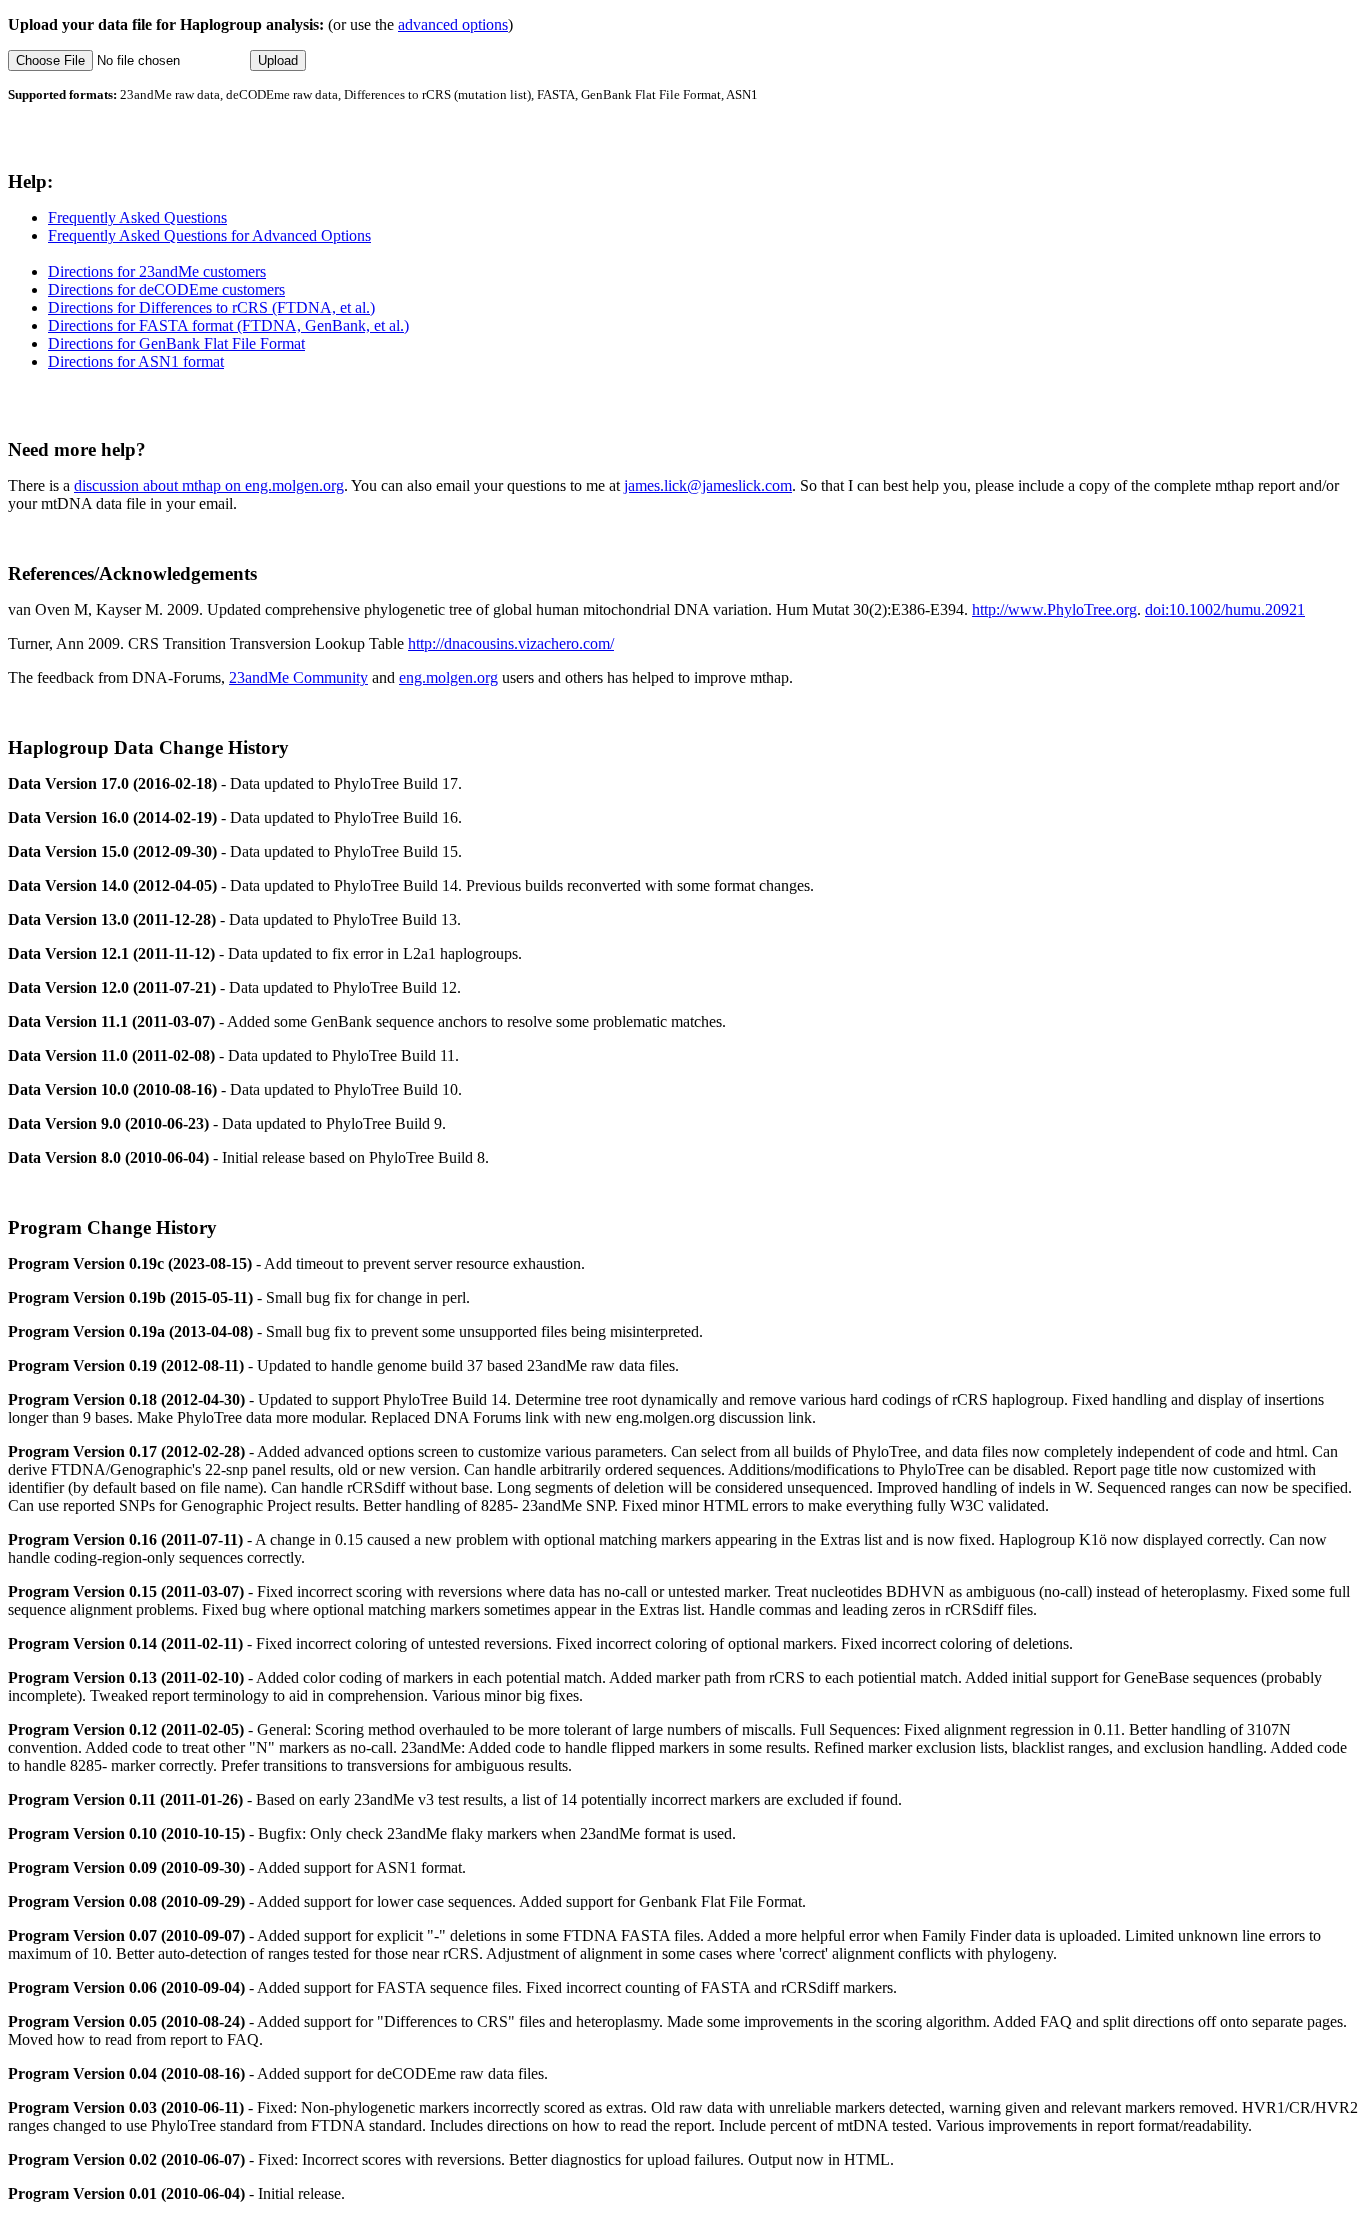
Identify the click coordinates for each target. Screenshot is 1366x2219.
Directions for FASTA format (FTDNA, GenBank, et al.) (228, 325)
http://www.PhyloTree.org (1054, 609)
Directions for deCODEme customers (166, 289)
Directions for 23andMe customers (157, 271)
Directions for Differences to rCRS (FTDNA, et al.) (211, 307)
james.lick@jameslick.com (708, 485)
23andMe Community (298, 677)
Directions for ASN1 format (136, 361)
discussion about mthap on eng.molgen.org (209, 485)
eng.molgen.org (448, 677)
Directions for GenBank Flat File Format (176, 343)
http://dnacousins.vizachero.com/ (511, 643)
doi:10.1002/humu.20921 (1225, 609)
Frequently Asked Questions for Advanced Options (209, 235)
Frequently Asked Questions (137, 217)
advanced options (453, 24)
